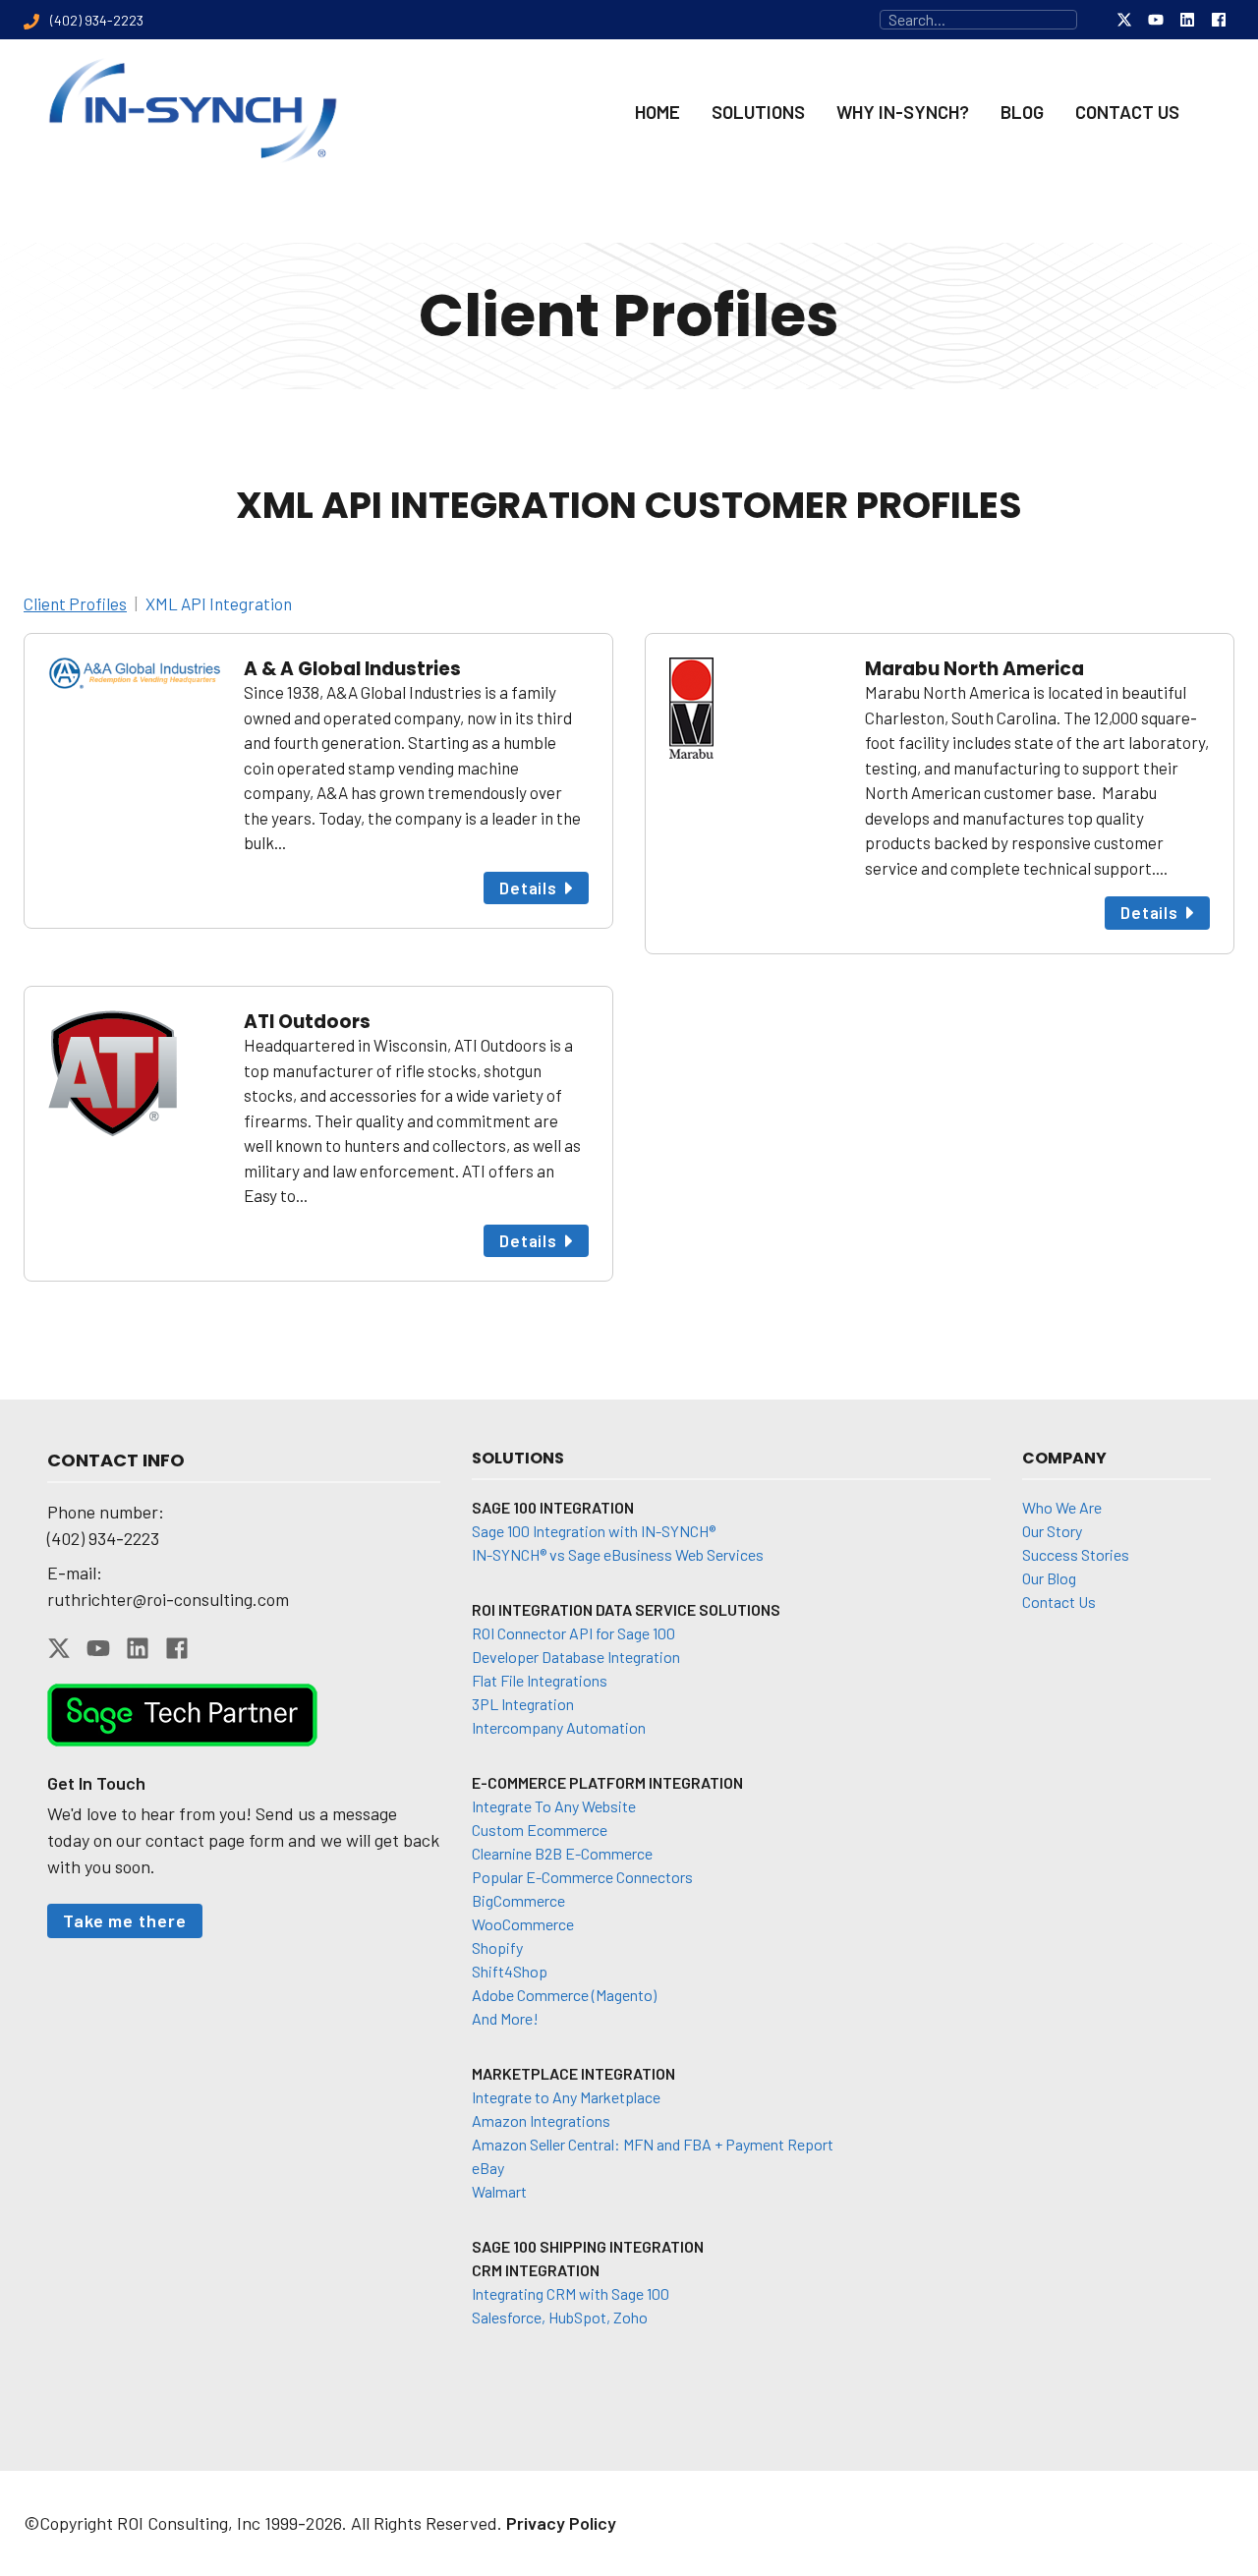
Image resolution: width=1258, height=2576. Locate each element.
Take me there (125, 1920)
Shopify (497, 1947)
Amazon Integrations (541, 2120)
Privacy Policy (561, 2523)
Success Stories (1076, 1554)
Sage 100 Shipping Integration (588, 2246)
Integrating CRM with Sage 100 (571, 2293)
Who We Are (1062, 1507)
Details (528, 887)
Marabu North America (974, 669)
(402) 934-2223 (103, 1538)
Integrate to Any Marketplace (566, 2097)
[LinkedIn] (1187, 20)
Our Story (1052, 1531)
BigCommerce (518, 1900)
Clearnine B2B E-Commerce (562, 1853)
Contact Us (1059, 1602)
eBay (488, 2168)
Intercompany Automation (559, 1727)
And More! (505, 2018)
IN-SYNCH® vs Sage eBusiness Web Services (618, 1554)
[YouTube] (1156, 20)
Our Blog (1049, 1578)
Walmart (499, 2191)
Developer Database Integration (576, 1657)
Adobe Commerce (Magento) (564, 1995)
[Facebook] (1219, 20)
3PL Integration (523, 1704)
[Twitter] (1124, 20)
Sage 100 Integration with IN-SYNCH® (594, 1531)
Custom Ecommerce (540, 1830)
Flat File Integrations (540, 1680)
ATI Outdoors (307, 1022)
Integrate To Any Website (554, 1806)
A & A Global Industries (352, 669)
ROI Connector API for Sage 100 (573, 1633)
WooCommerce (523, 1924)
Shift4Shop (510, 1971)
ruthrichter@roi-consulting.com (168, 1599)
